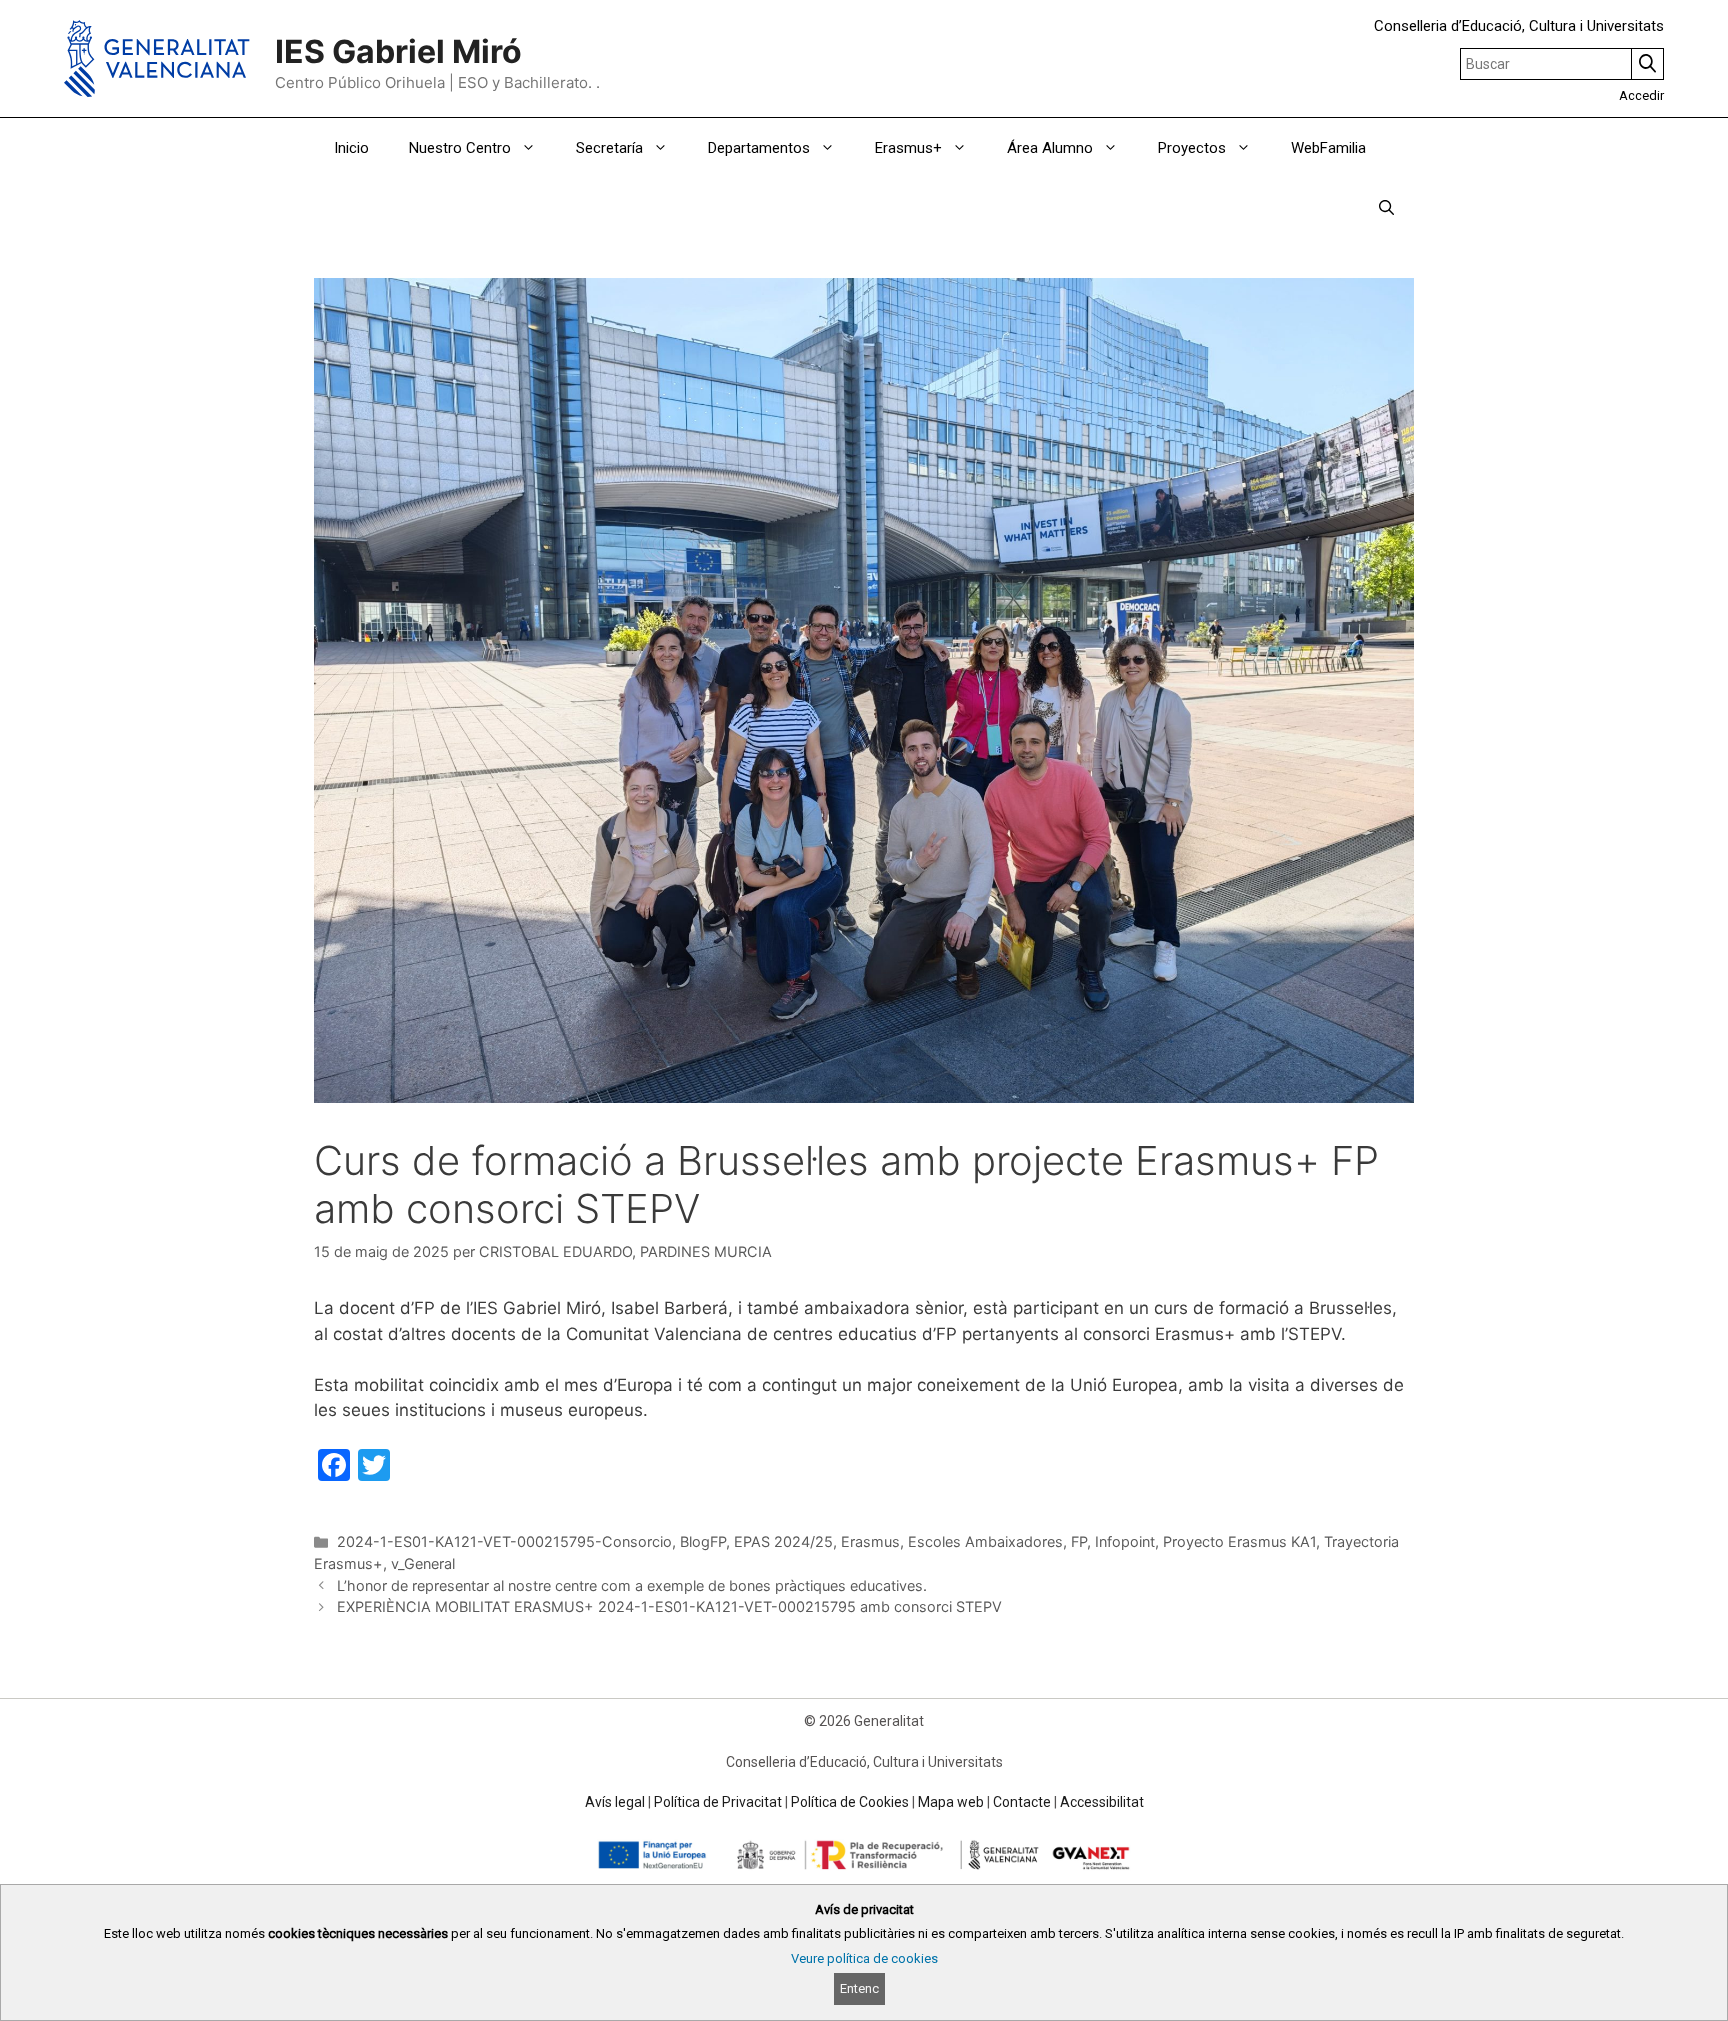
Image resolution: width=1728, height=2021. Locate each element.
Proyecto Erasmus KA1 (1239, 1541)
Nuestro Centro (460, 148)
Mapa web (951, 1802)
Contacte (1022, 1802)
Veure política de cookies (864, 1958)
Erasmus (870, 1541)
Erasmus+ (908, 148)
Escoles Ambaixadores (985, 1541)
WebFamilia (1328, 148)
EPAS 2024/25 (783, 1541)
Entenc (859, 1988)
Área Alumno (1050, 148)
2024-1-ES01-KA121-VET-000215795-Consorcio (504, 1541)
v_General (423, 1563)
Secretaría (609, 148)
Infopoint (1125, 1541)
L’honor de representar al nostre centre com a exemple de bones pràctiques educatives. (632, 1585)
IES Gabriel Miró (398, 51)
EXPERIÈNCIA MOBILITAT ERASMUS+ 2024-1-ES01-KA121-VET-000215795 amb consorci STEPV (669, 1606)
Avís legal (615, 1802)
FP (1079, 1541)
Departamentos (759, 148)
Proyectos (1192, 148)
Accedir (1641, 95)
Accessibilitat (1102, 1802)
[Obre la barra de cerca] (1386, 208)
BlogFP (703, 1541)
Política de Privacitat (718, 1802)
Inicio (351, 148)
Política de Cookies (850, 1802)
